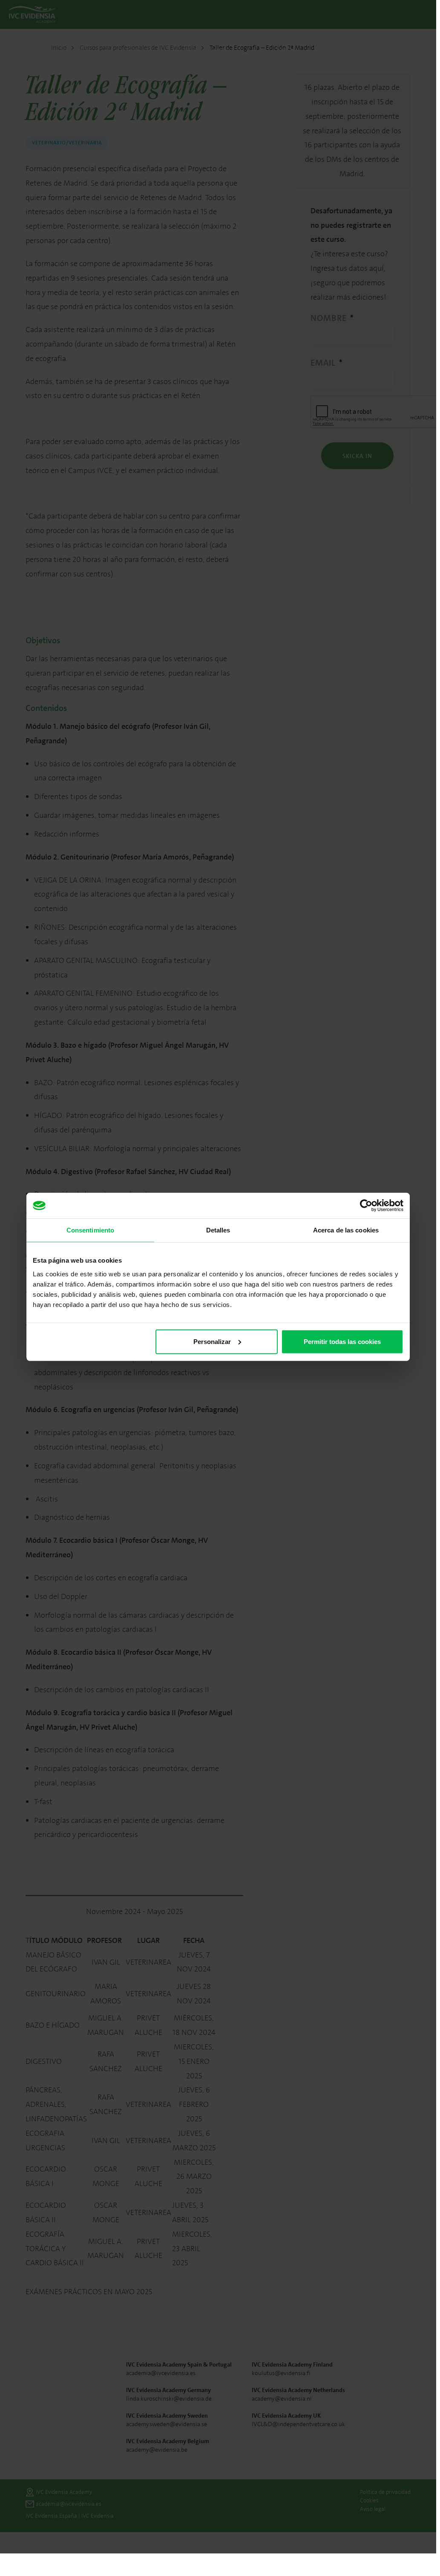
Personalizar (212, 1341)
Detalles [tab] (218, 1230)
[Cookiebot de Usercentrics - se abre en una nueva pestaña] (366, 1206)
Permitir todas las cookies (342, 1341)
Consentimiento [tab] (90, 1230)
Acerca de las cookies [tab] (346, 1230)
